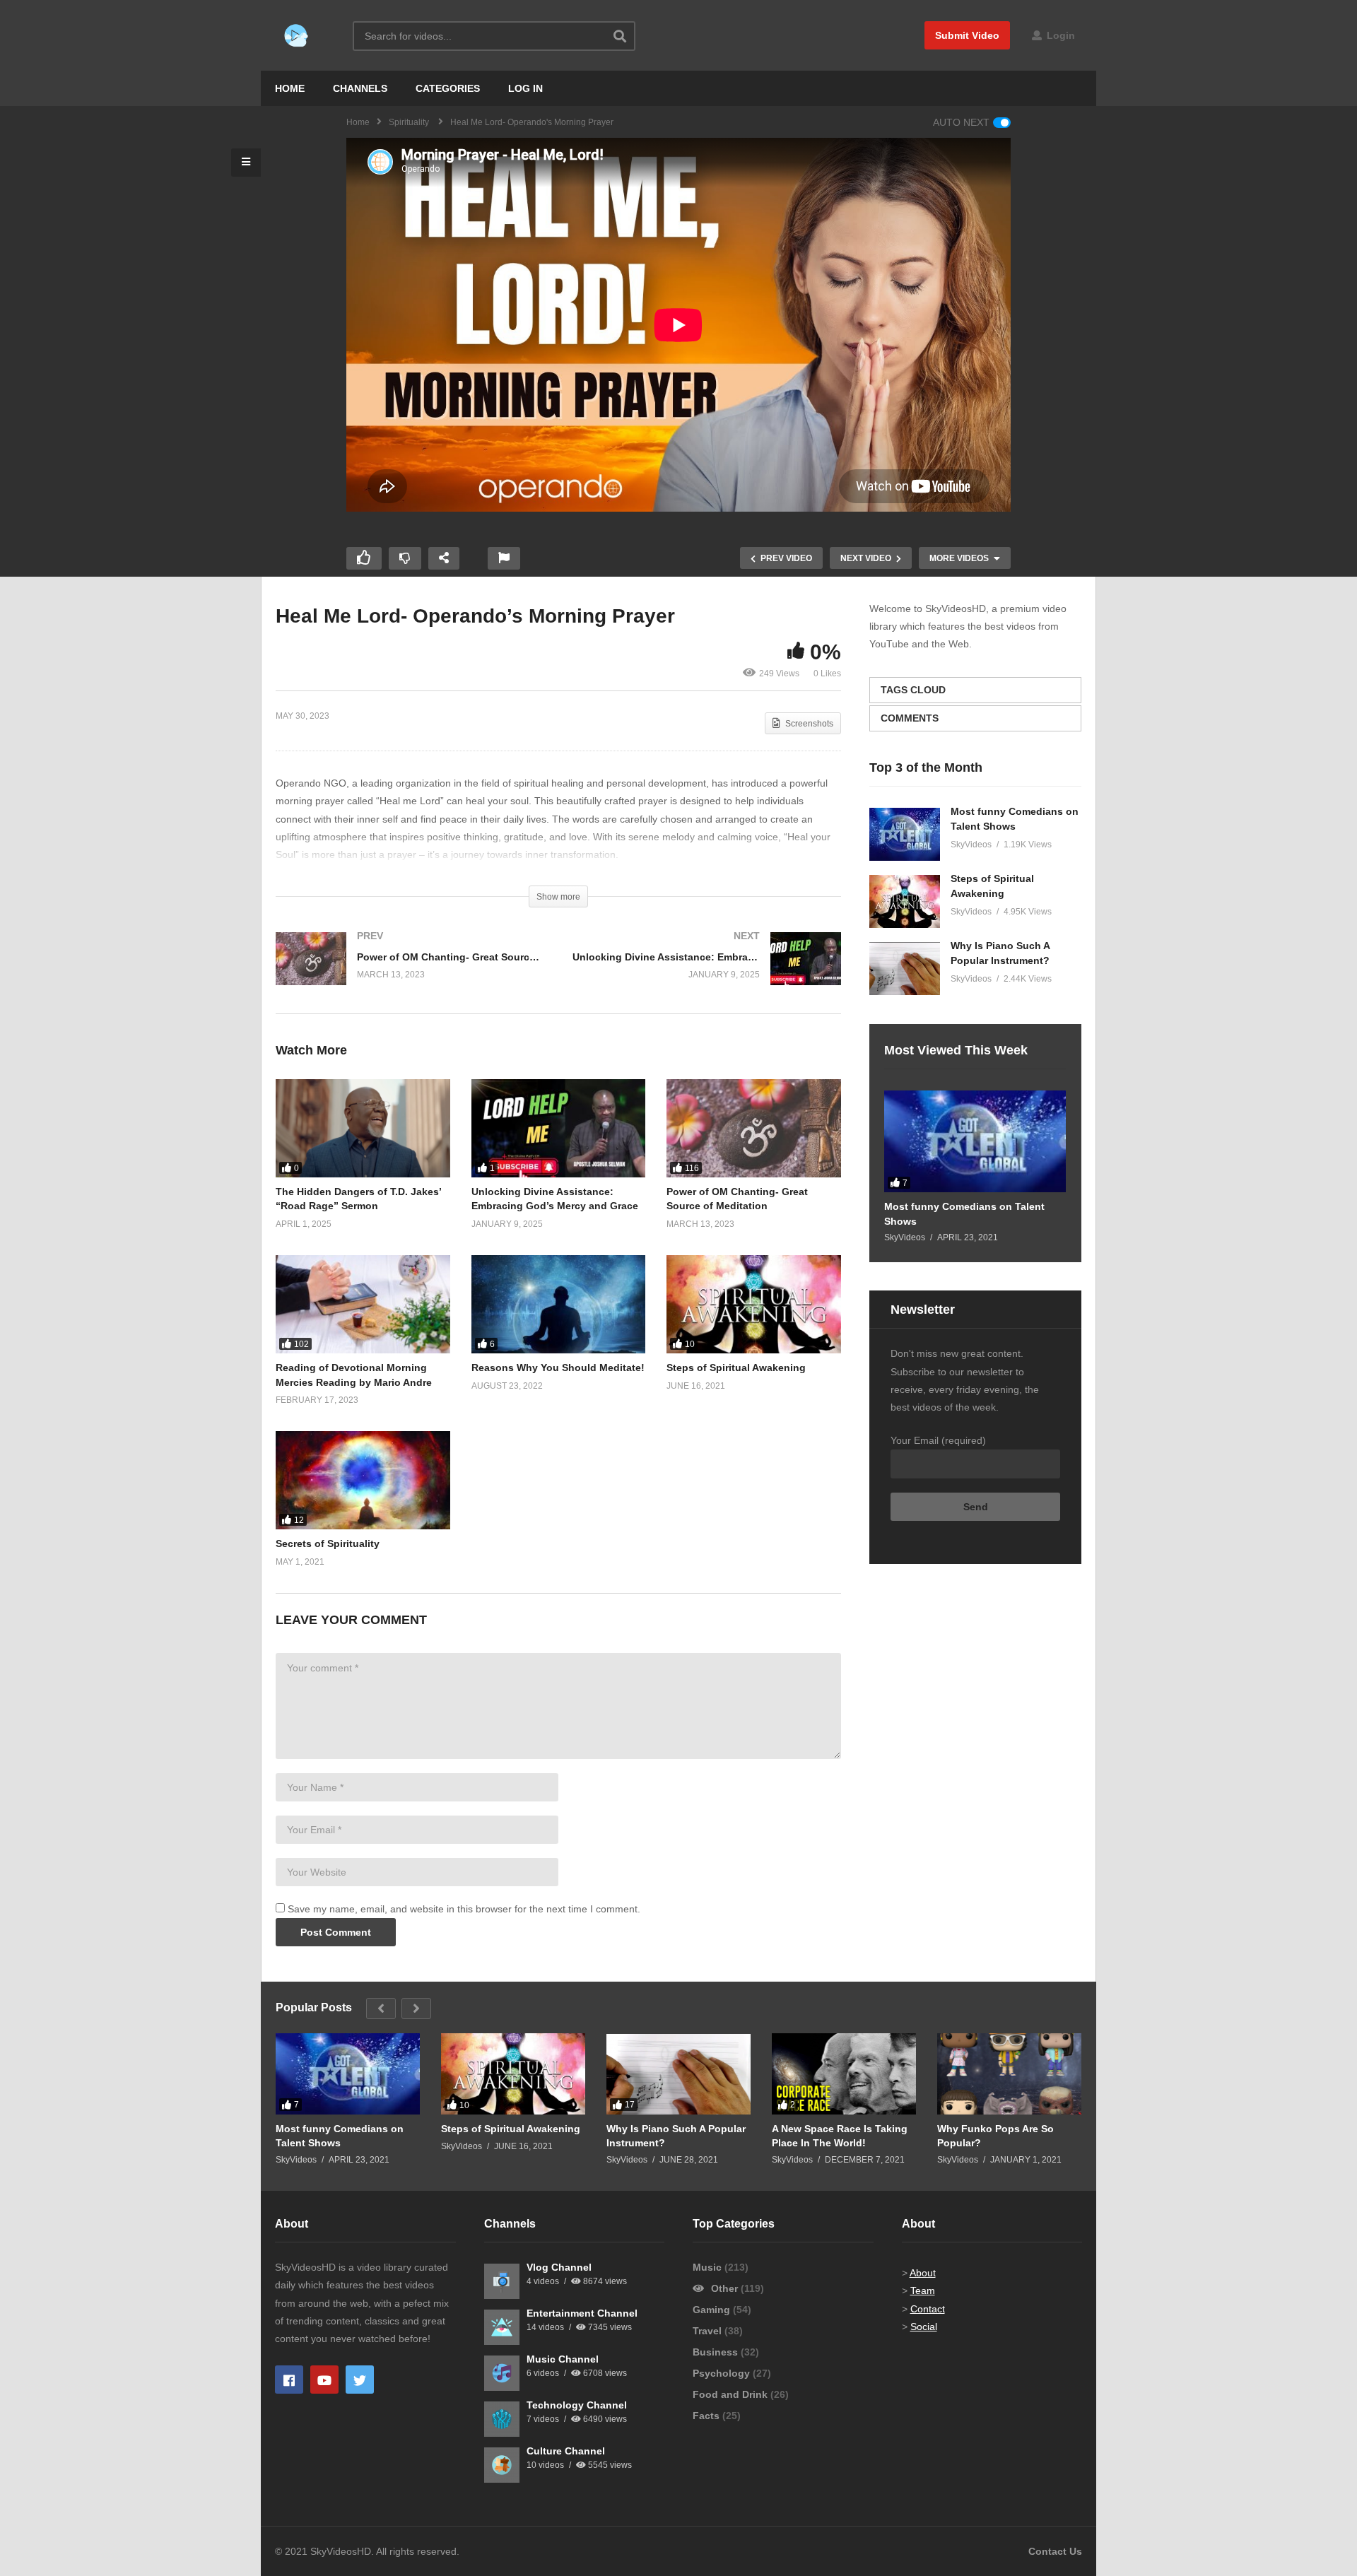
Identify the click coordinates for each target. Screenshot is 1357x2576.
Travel (709, 2331)
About (923, 2273)
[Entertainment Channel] (502, 2327)
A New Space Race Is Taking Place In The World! (840, 2136)
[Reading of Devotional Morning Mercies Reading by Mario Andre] (363, 1304)
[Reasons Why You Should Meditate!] (559, 1304)
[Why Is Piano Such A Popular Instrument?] (905, 969)
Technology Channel (577, 2405)
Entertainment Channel (582, 2313)
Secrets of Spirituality (328, 1543)
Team (923, 2290)
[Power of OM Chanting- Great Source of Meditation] (754, 1128)
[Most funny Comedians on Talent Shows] (905, 834)
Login (1059, 35)
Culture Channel (566, 2451)
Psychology (723, 2373)
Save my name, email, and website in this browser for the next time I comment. (464, 1909)
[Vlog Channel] (502, 2281)
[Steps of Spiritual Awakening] (754, 1304)
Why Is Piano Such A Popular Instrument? (676, 2136)
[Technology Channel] (502, 2419)
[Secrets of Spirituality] (363, 1480)
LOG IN (525, 88)
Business (717, 2352)
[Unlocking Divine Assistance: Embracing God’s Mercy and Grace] (707, 973)
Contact (928, 2309)
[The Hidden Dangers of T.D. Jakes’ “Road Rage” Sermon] (363, 1128)
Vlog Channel (559, 2267)
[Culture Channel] (502, 2465)
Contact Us (1055, 2551)
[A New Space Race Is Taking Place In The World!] (844, 2074)
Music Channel (563, 2359)
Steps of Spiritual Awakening (736, 1368)
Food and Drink (732, 2394)
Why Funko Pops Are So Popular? (995, 2136)
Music (709, 2267)
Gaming (713, 2310)
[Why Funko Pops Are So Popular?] (1009, 2074)
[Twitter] (360, 2380)
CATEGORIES (448, 88)
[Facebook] (289, 2380)
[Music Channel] (502, 2373)
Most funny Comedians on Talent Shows (964, 1213)
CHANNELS (360, 88)
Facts (707, 2416)
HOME (290, 88)
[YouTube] (324, 2380)
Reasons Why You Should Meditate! (558, 1368)
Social (924, 2327)
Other (724, 2288)
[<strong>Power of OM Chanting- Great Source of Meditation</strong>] (410, 973)
